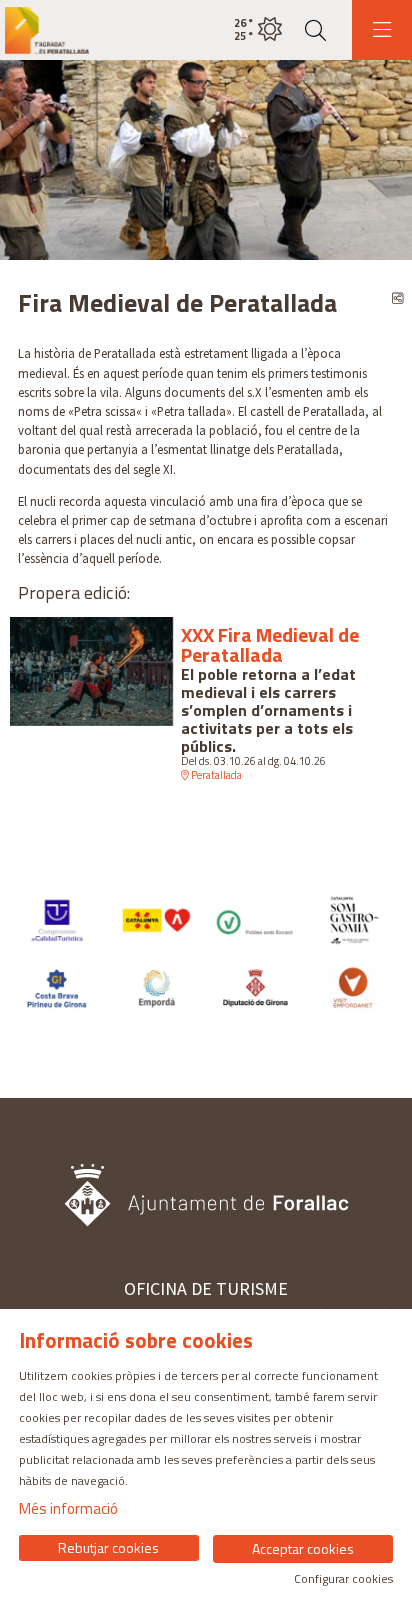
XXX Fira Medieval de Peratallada (270, 645)
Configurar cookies (343, 1579)
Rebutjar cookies (108, 1547)
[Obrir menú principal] (382, 30)
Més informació (68, 1508)
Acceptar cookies (303, 1548)
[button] (40, 160)
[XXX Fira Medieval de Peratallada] (91, 670)
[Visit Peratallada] (44, 30)
